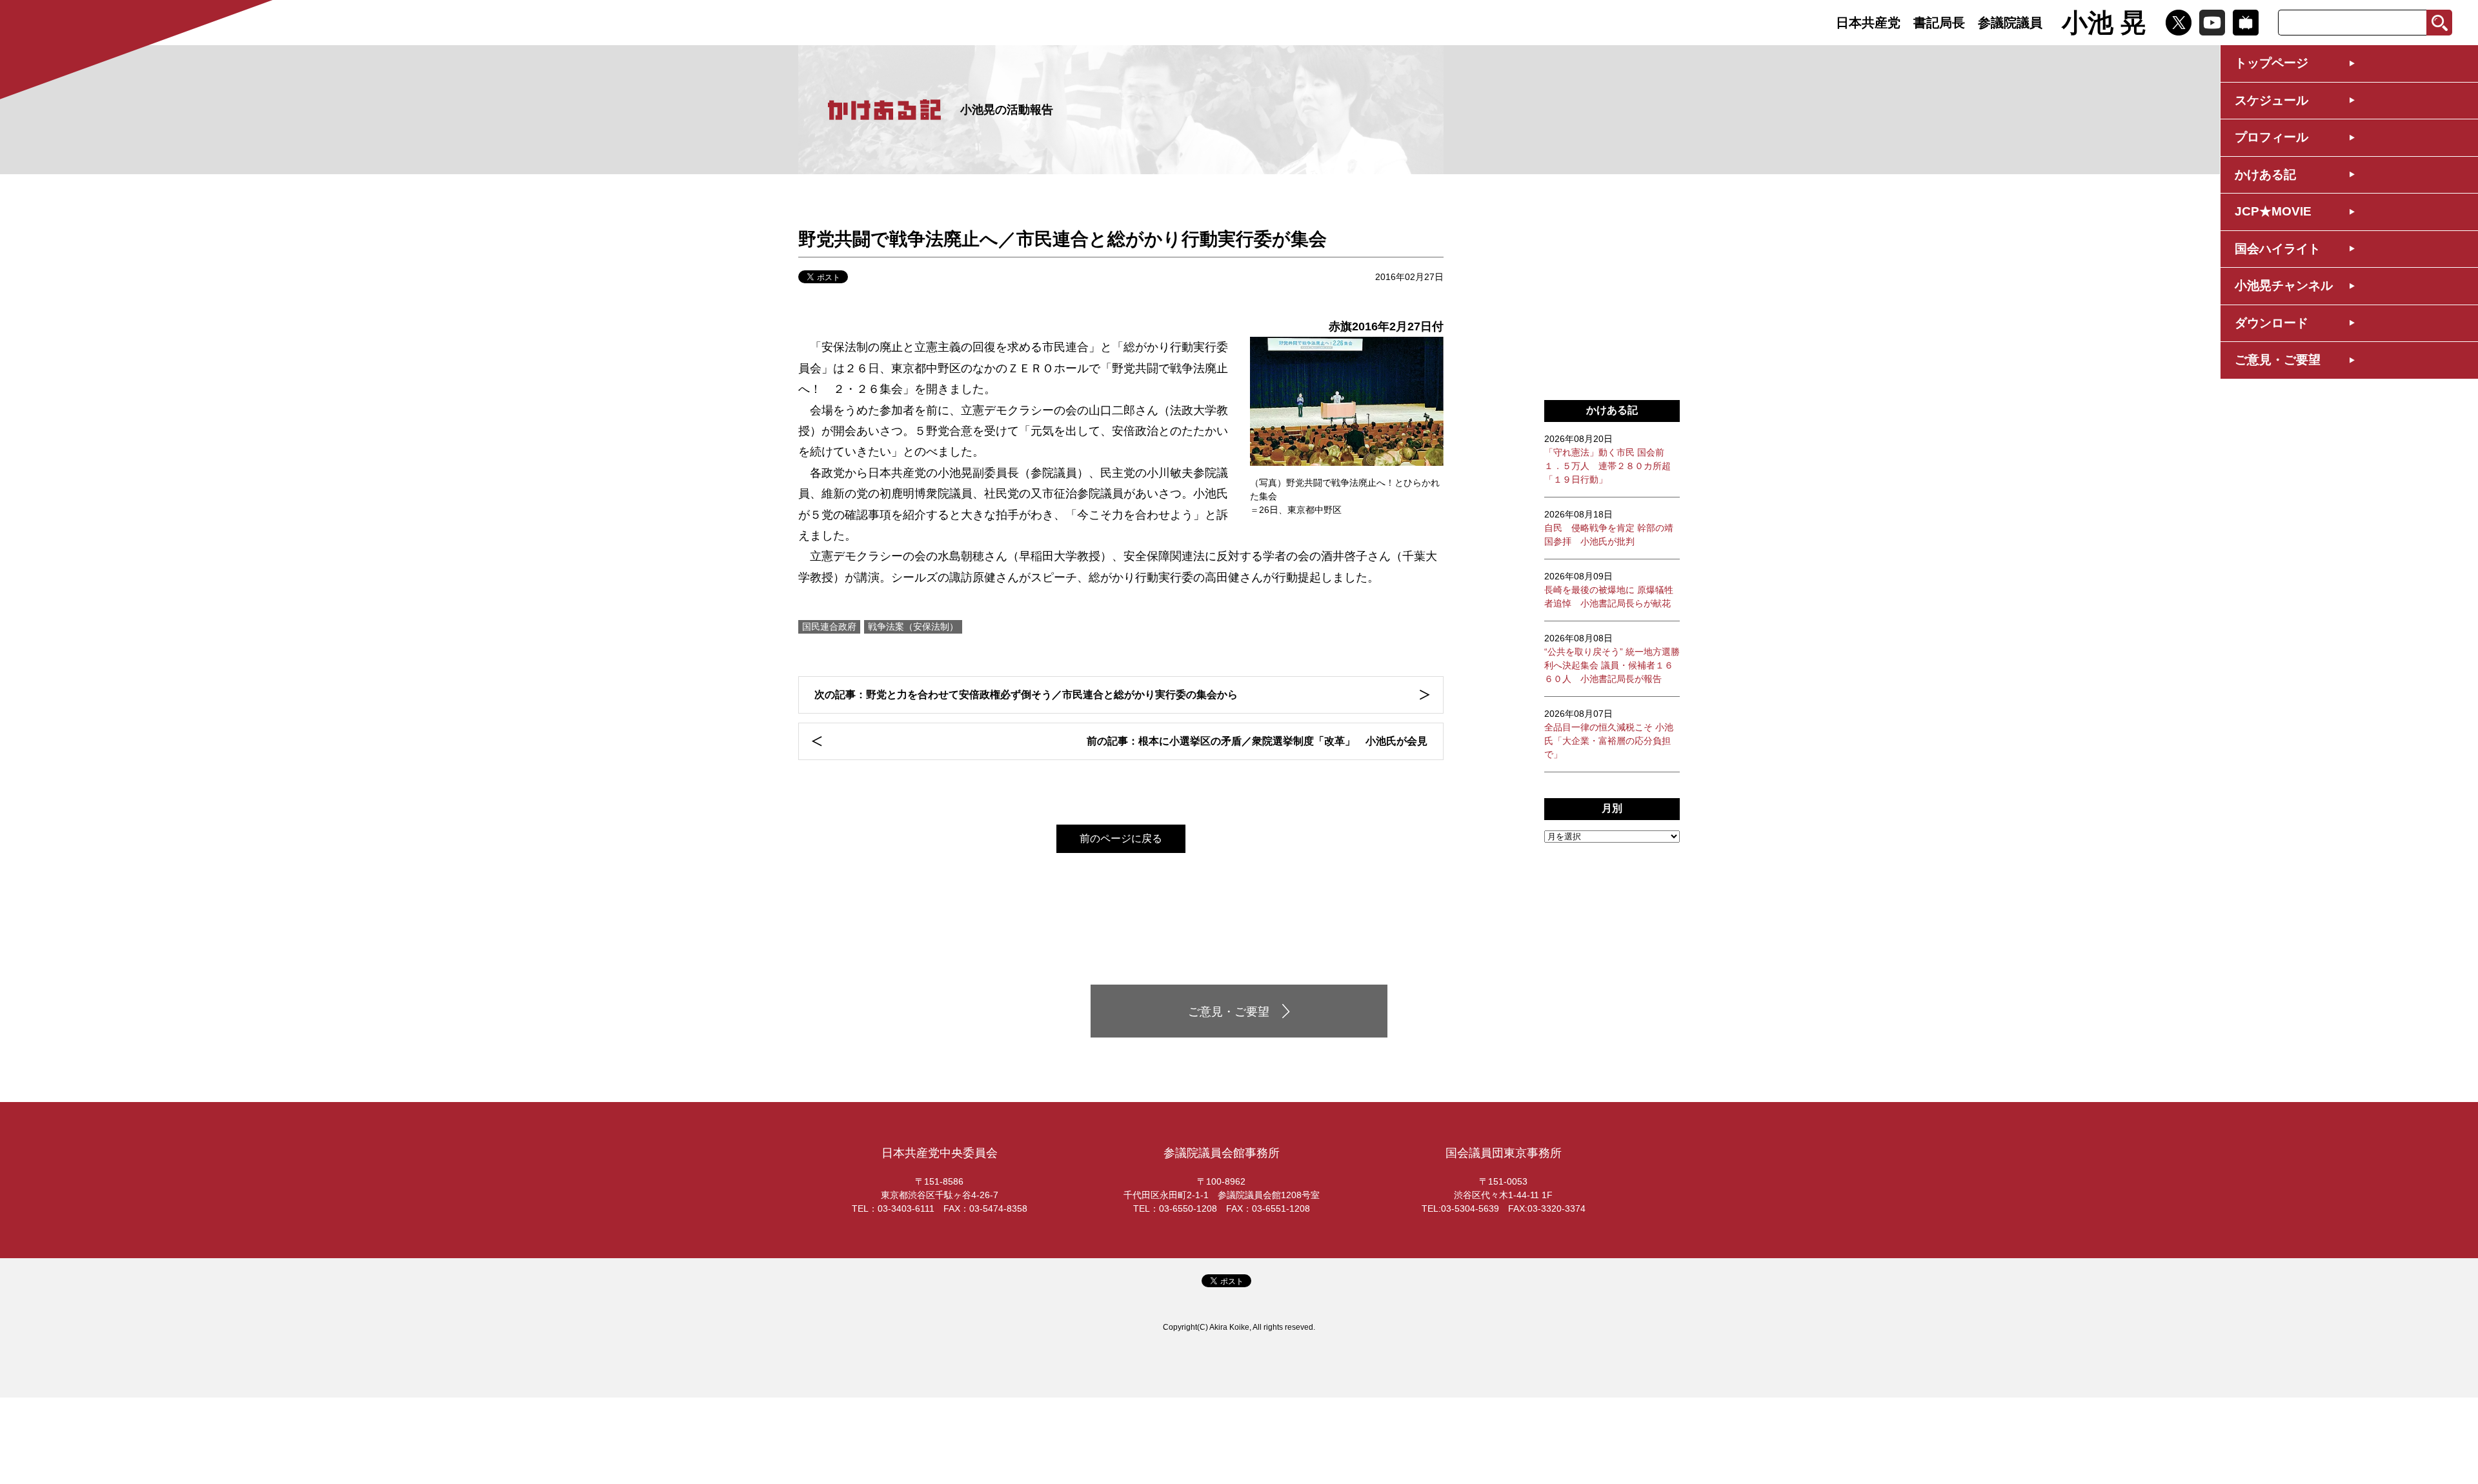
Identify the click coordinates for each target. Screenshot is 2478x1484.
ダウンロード (2271, 323)
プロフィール (2271, 137)
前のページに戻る (1121, 838)
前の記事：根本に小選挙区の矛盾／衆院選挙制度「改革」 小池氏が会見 (1257, 741)
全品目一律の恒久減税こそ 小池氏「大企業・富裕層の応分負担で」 (1609, 734)
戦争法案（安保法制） (913, 627)
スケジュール (2271, 100)
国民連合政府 (829, 627)
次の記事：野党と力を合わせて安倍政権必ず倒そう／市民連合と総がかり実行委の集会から (1026, 695)
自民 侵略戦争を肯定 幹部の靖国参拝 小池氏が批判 (1609, 528)
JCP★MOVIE (2273, 211)
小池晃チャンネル (2284, 286)
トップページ (2271, 63)
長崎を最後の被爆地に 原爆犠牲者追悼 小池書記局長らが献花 (1609, 590)
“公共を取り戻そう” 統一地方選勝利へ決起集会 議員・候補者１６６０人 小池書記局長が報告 (1612, 658)
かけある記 (2265, 175)
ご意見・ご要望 (2278, 360)
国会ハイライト (2278, 249)
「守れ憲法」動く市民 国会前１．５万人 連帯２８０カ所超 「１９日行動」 (1607, 459)
